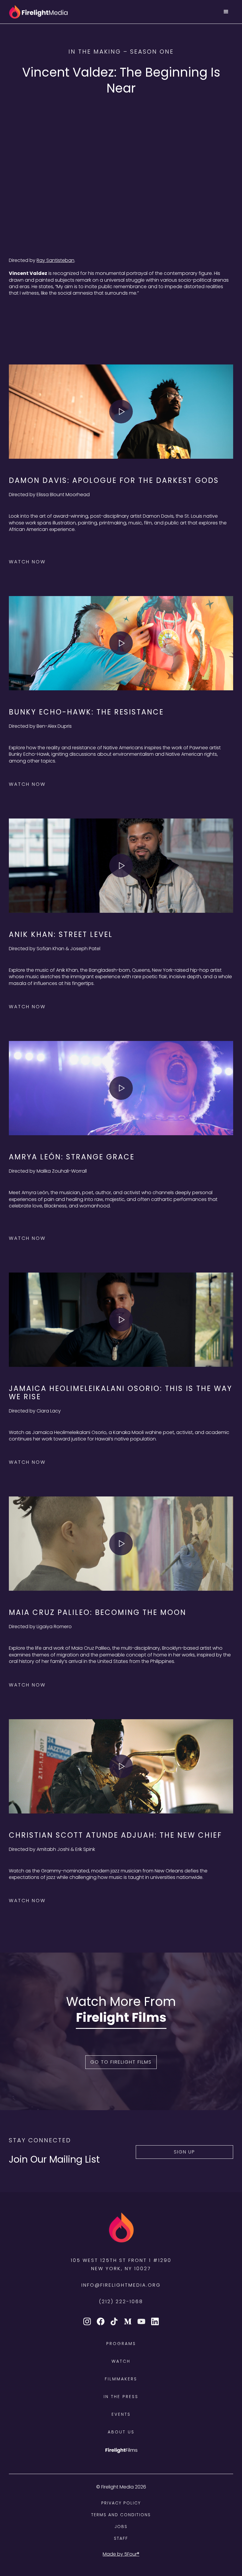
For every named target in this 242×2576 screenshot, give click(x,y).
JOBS (121, 2527)
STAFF (121, 2538)
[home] (38, 12)
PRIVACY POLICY (121, 2503)
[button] (226, 12)
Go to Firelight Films (121, 2062)
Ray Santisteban (55, 260)
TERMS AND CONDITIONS (121, 2515)
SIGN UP (184, 2152)
